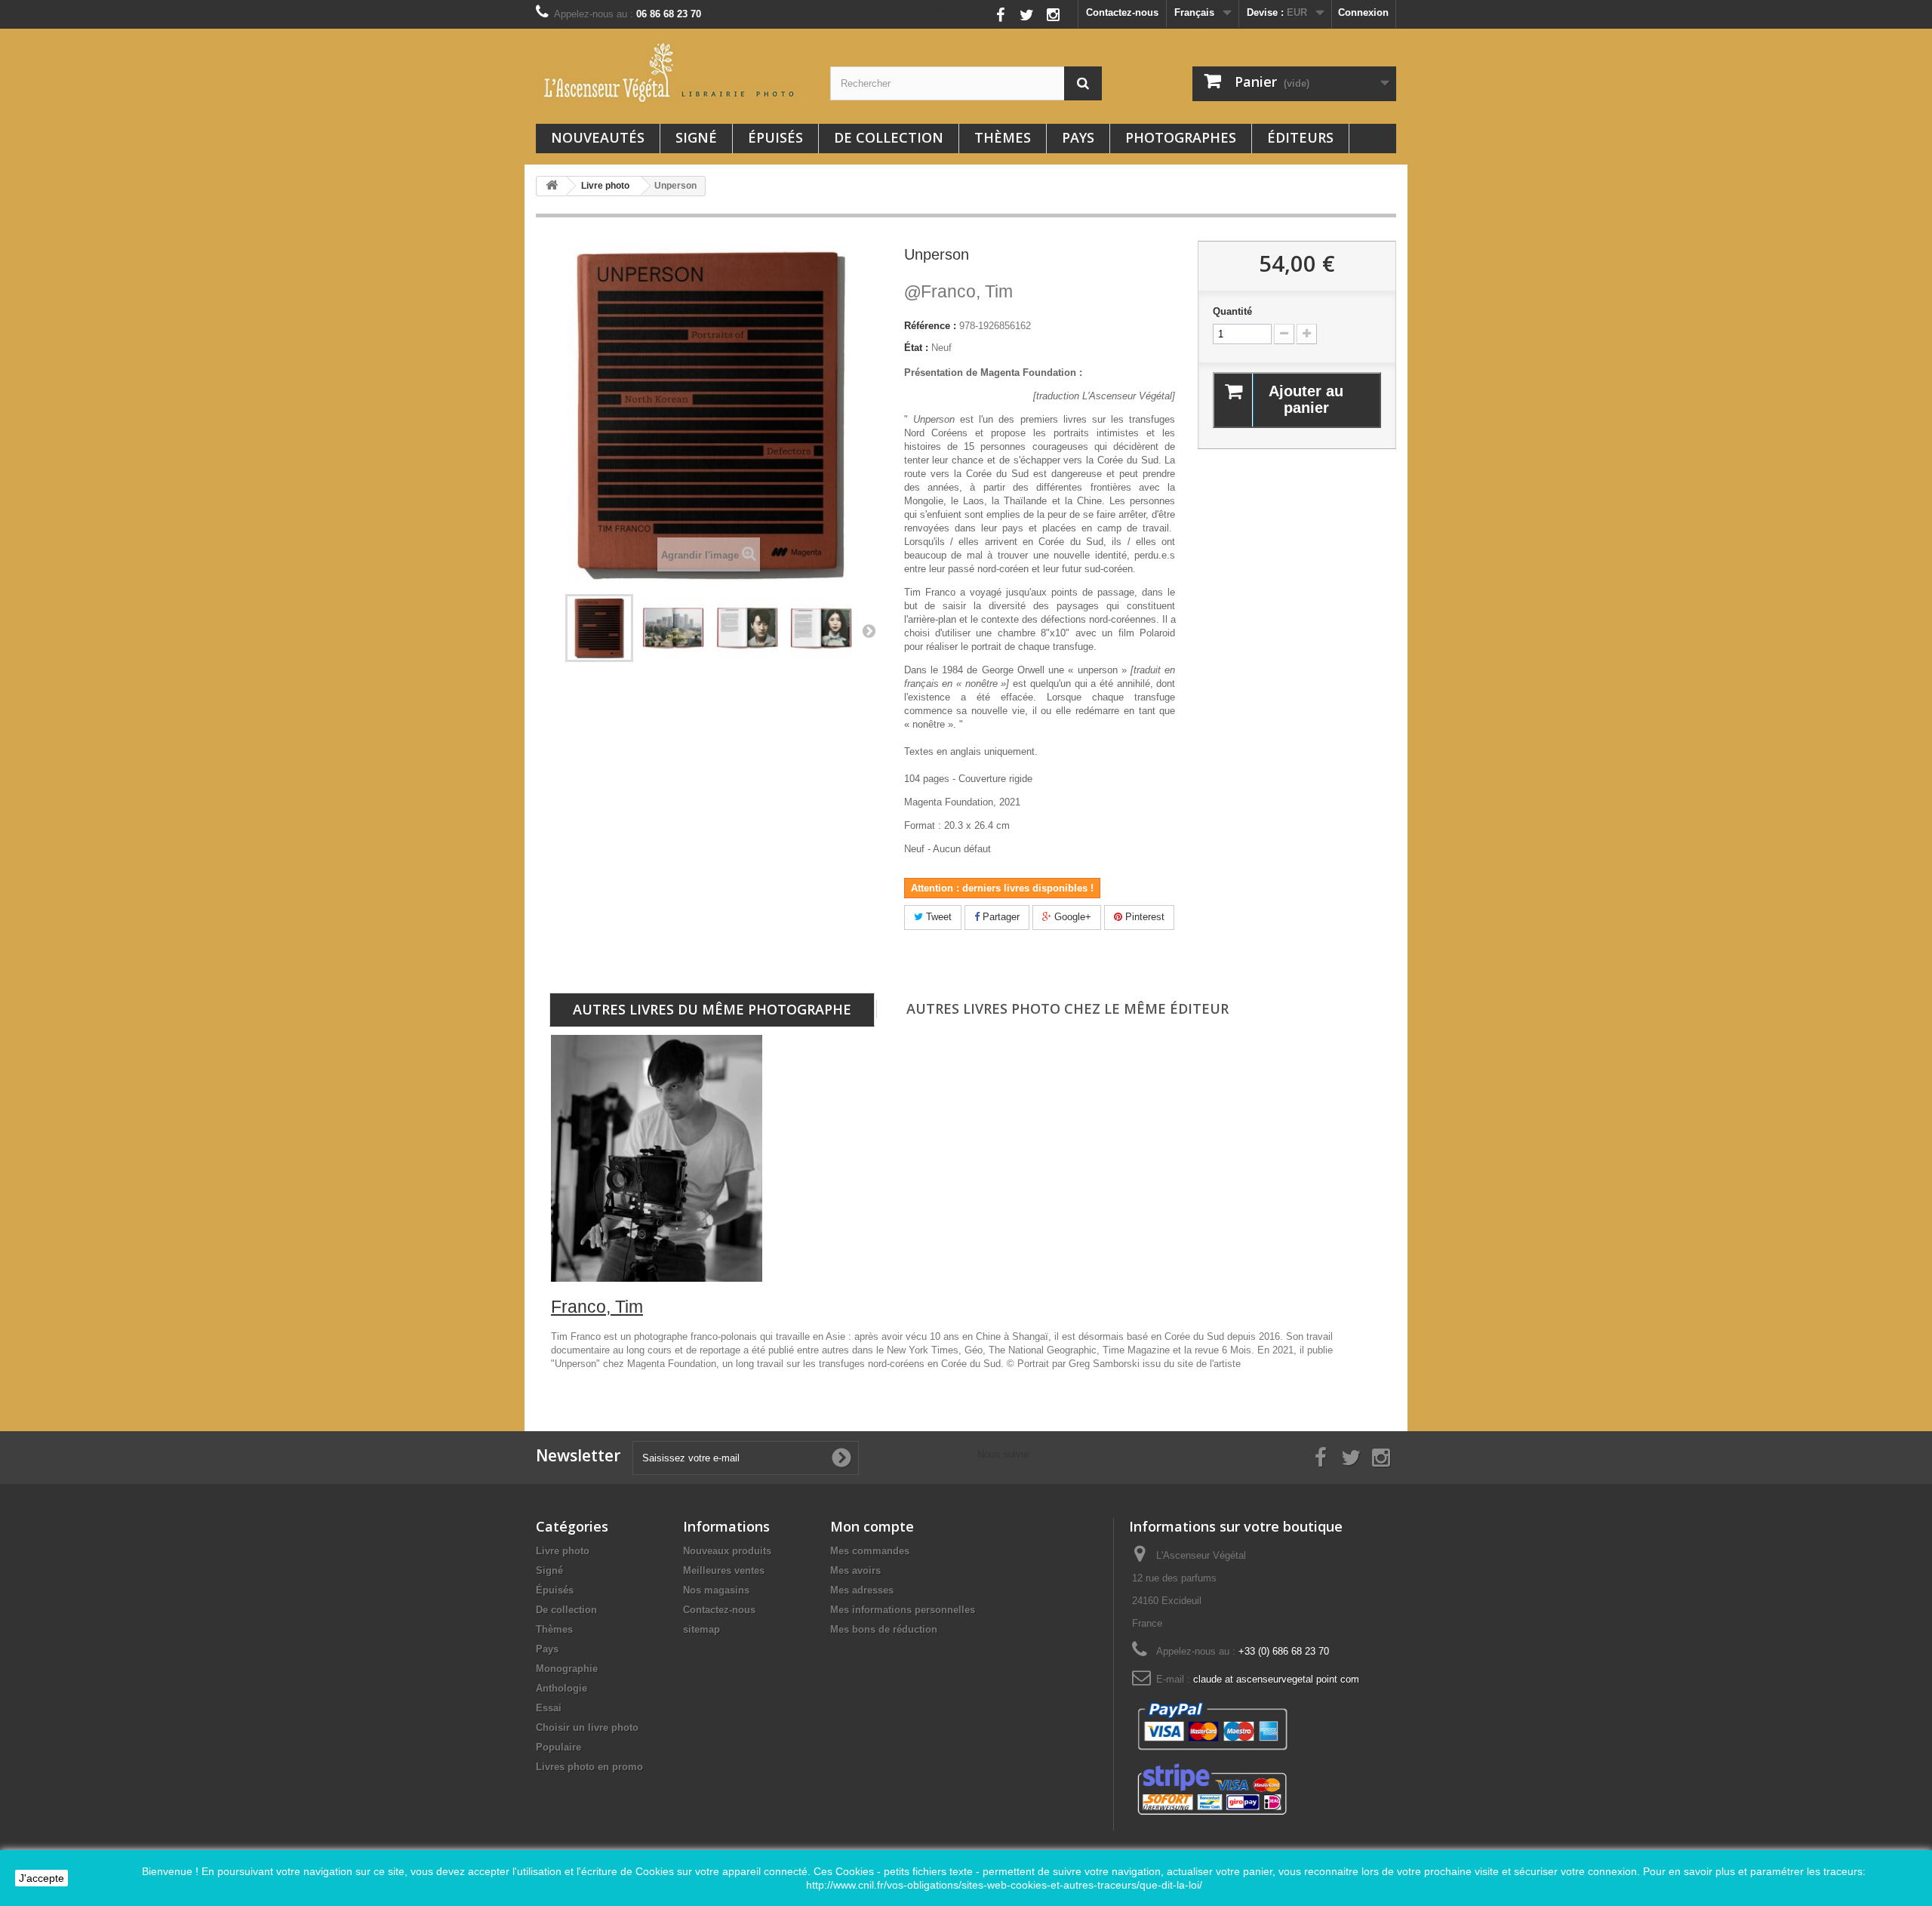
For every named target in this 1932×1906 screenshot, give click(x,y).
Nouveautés (598, 137)
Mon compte (872, 1526)
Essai (549, 1708)
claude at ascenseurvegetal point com (1276, 1679)
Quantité (1232, 311)
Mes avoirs (855, 1570)
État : (916, 348)
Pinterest (1143, 917)
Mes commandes (870, 1551)
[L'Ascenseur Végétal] (672, 72)
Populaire (558, 1747)
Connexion (1363, 12)
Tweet (937, 917)
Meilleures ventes (724, 1570)
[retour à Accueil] (552, 186)
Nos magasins (716, 1590)
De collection (889, 137)
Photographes (1181, 137)
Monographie (567, 1669)
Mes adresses (862, 1590)
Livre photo (563, 1551)
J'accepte (42, 1878)
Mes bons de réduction (884, 1629)
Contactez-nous (1122, 12)
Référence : (930, 326)
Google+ (1071, 917)
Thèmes (1003, 137)
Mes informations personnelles (903, 1610)
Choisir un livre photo (587, 1727)
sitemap (701, 1629)
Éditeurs (1300, 137)
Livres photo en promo (589, 1767)
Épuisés (775, 137)
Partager (1000, 917)
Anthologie (561, 1688)
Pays (1078, 137)
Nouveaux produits (727, 1551)
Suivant (869, 630)
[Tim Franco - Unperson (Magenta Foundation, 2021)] (599, 628)
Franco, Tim (958, 291)
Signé (696, 137)
